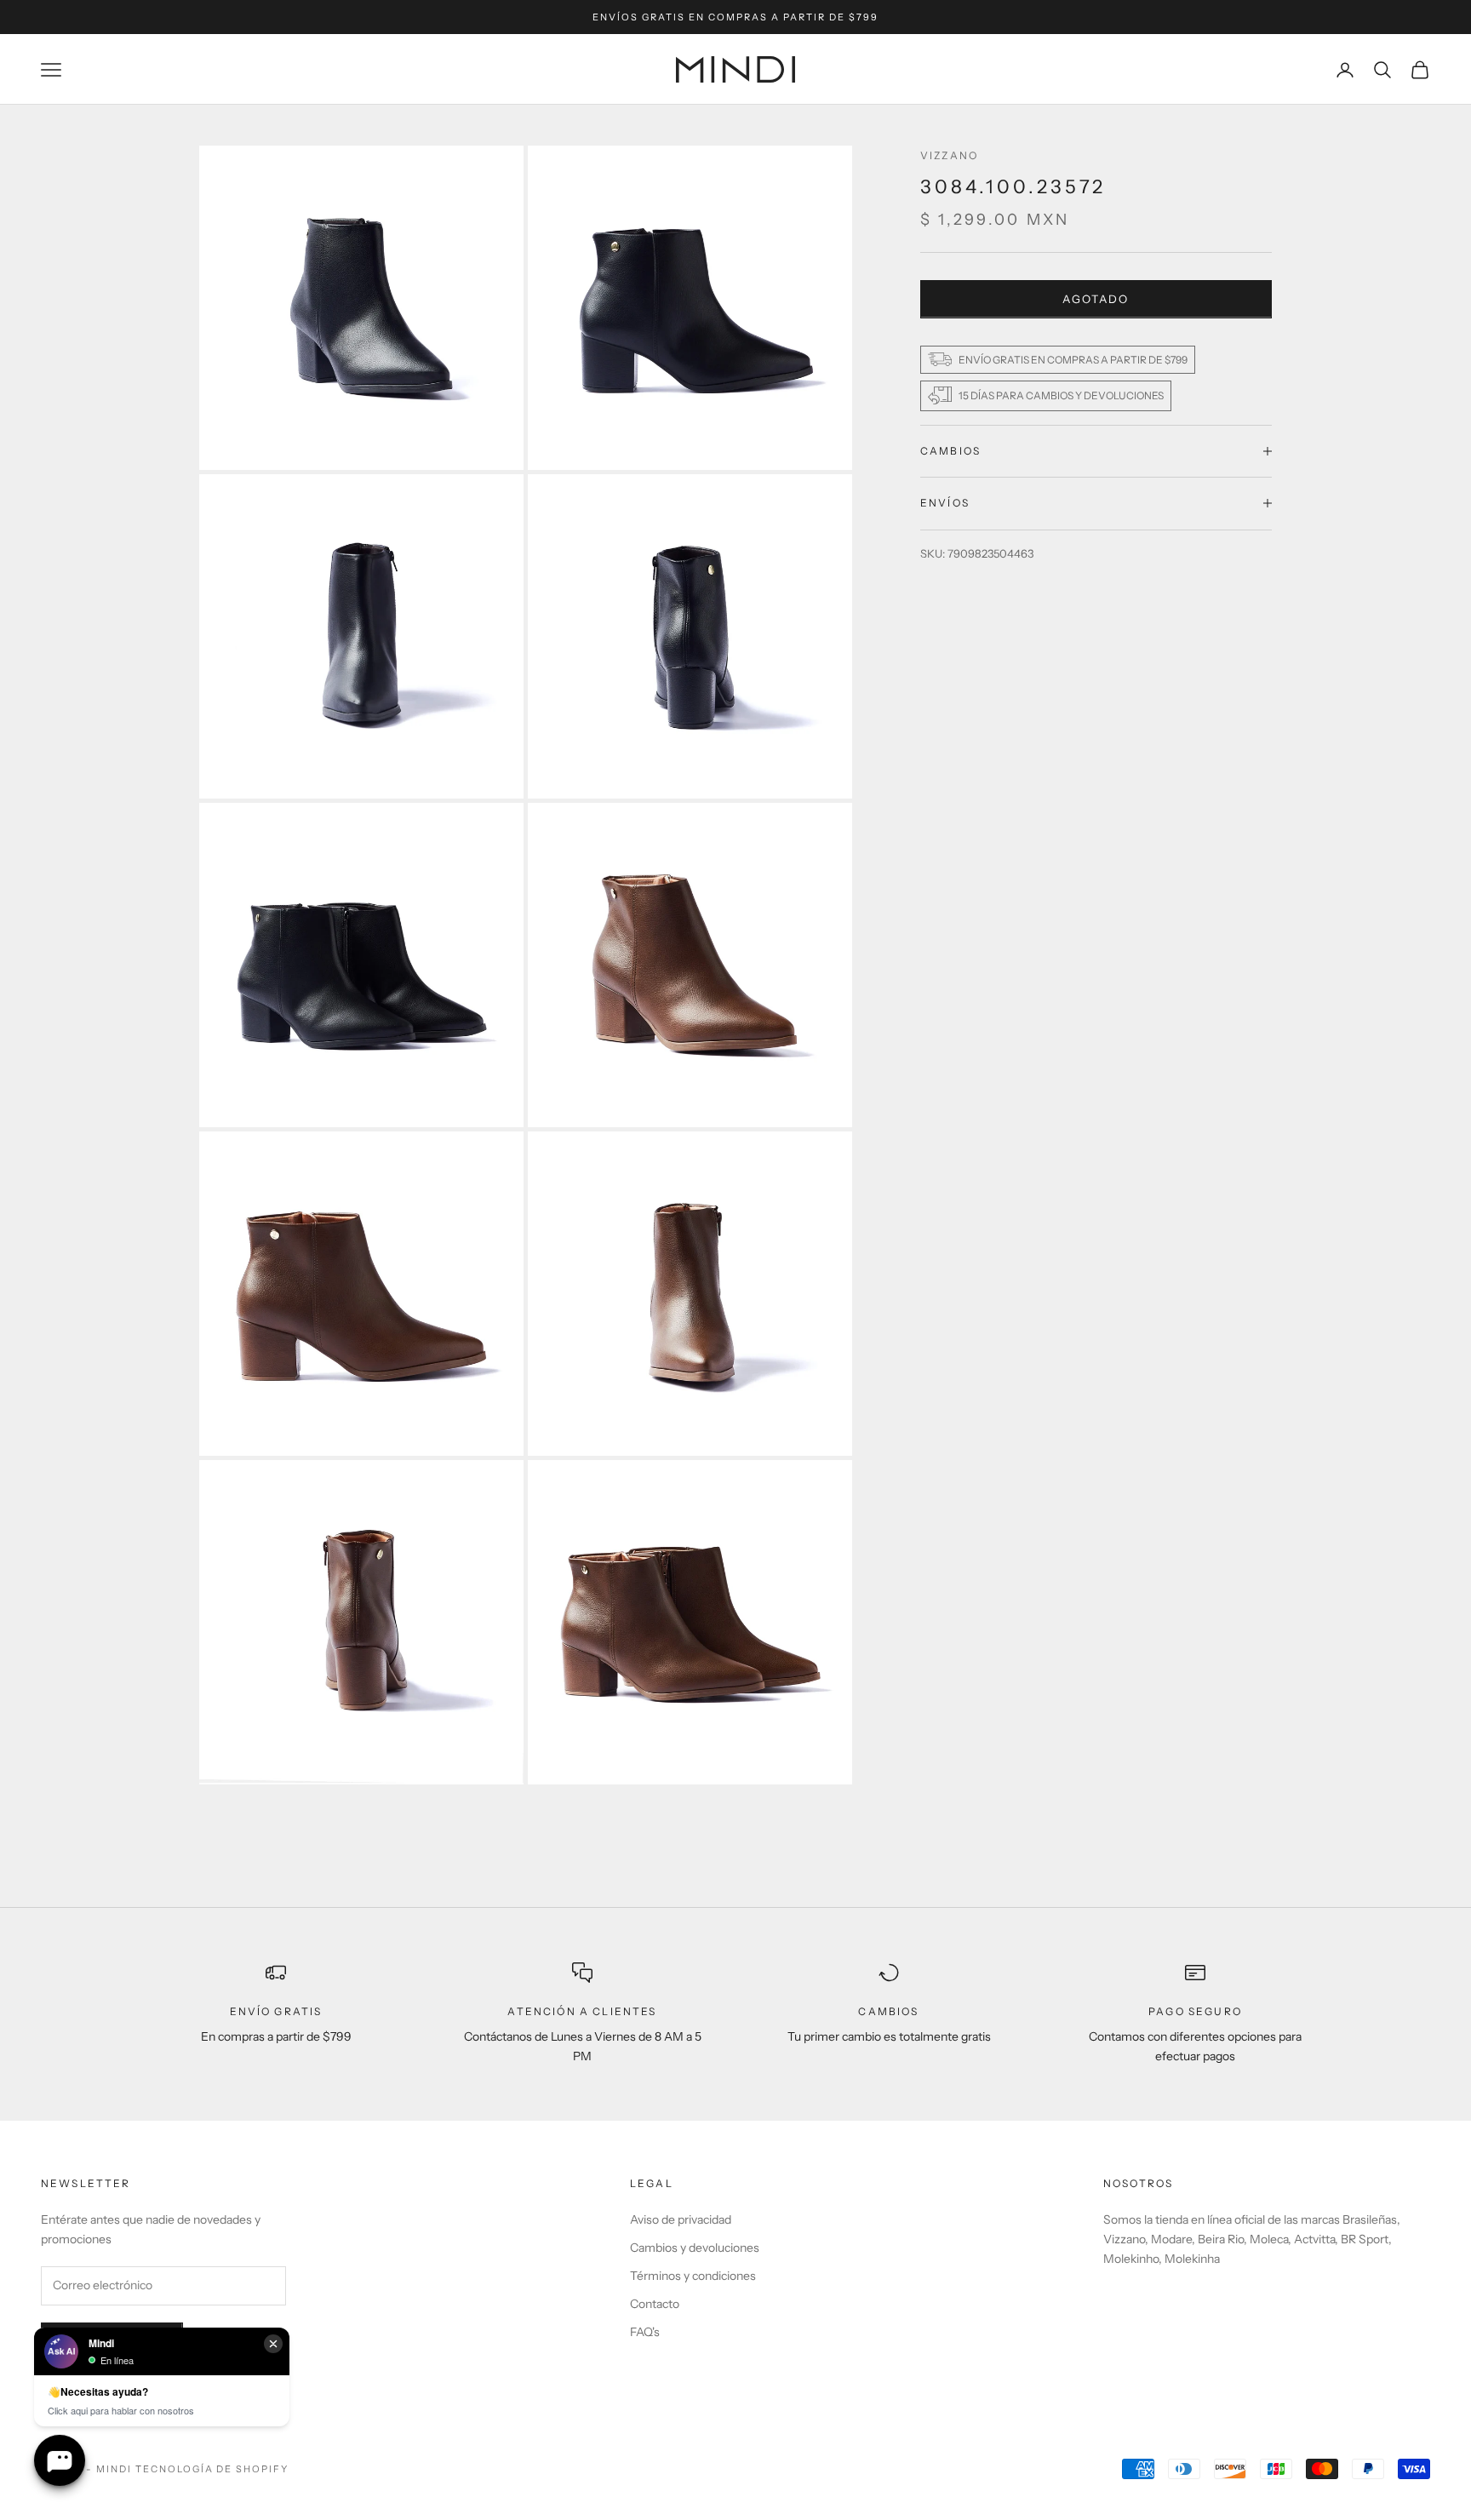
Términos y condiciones (693, 2276)
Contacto (655, 2304)
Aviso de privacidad (681, 2219)
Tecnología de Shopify (212, 2469)
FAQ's (645, 2332)
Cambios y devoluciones (695, 2248)
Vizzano (949, 155)
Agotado (1096, 298)
